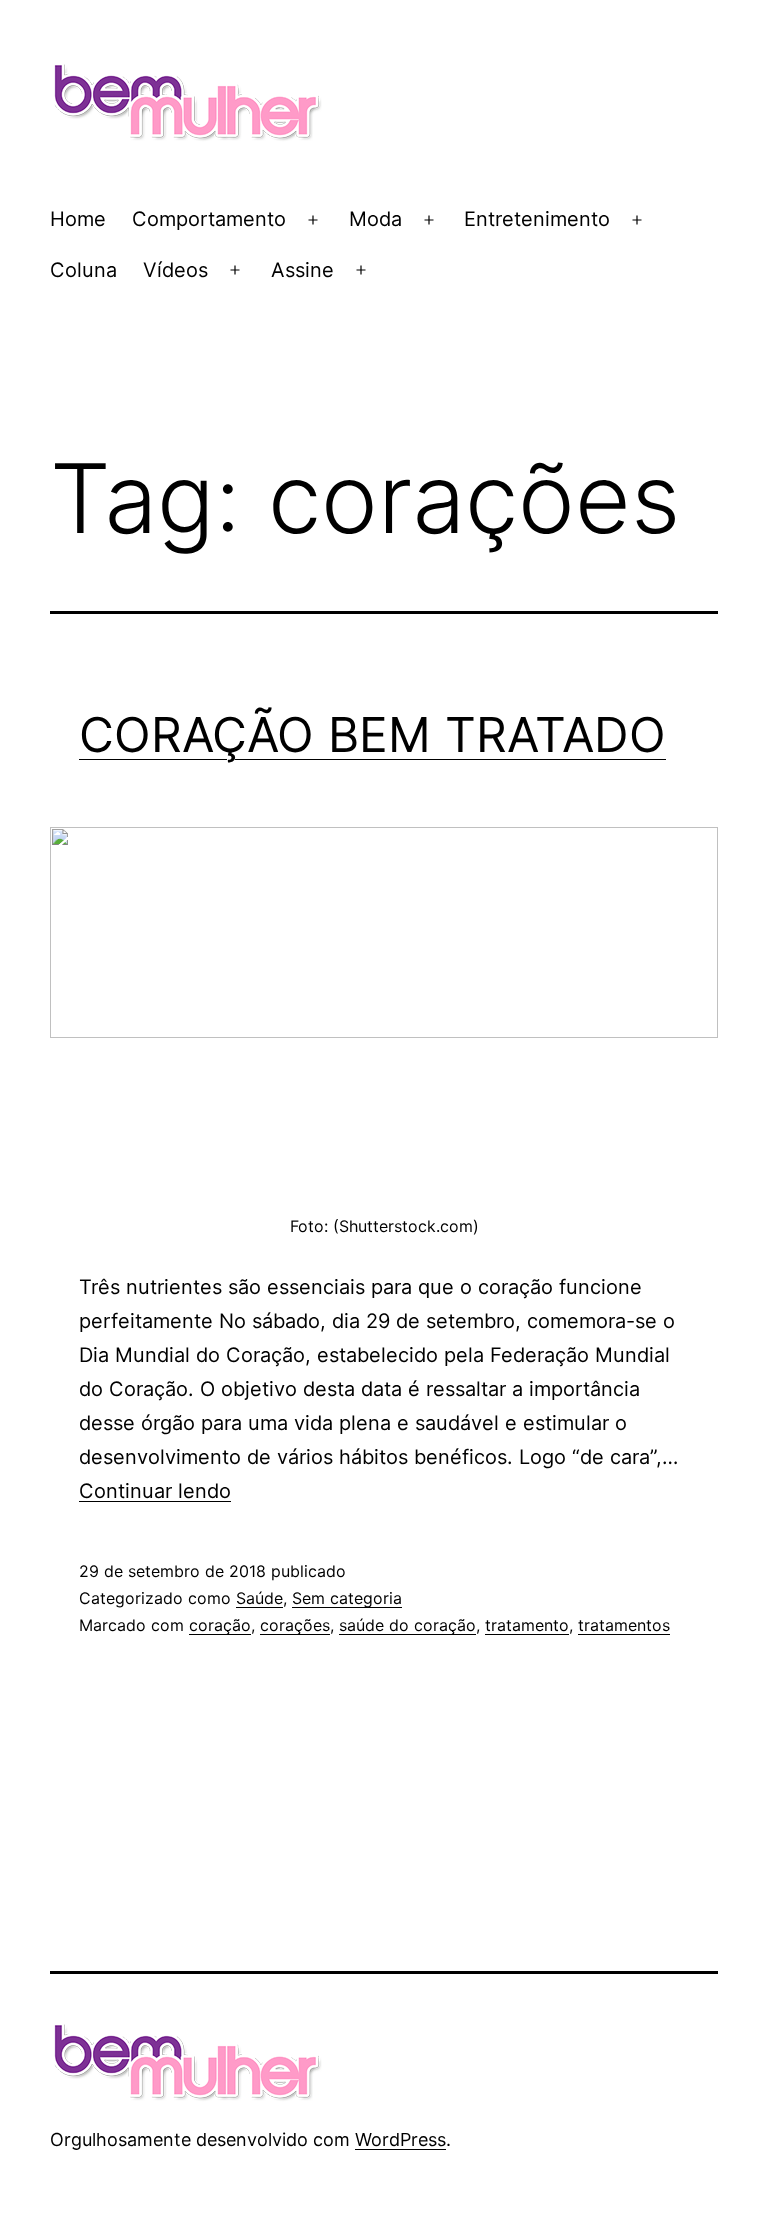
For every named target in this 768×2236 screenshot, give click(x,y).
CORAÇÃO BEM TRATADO (372, 734)
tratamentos (624, 1625)
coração (220, 1625)
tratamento (527, 1625)
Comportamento (209, 219)
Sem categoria (347, 1598)
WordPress (400, 2139)
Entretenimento (537, 219)
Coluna (83, 270)
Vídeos (175, 270)
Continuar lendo (155, 1491)
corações (295, 1625)
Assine (302, 270)
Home (78, 219)
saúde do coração (407, 1625)
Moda (375, 219)
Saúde (259, 1598)
